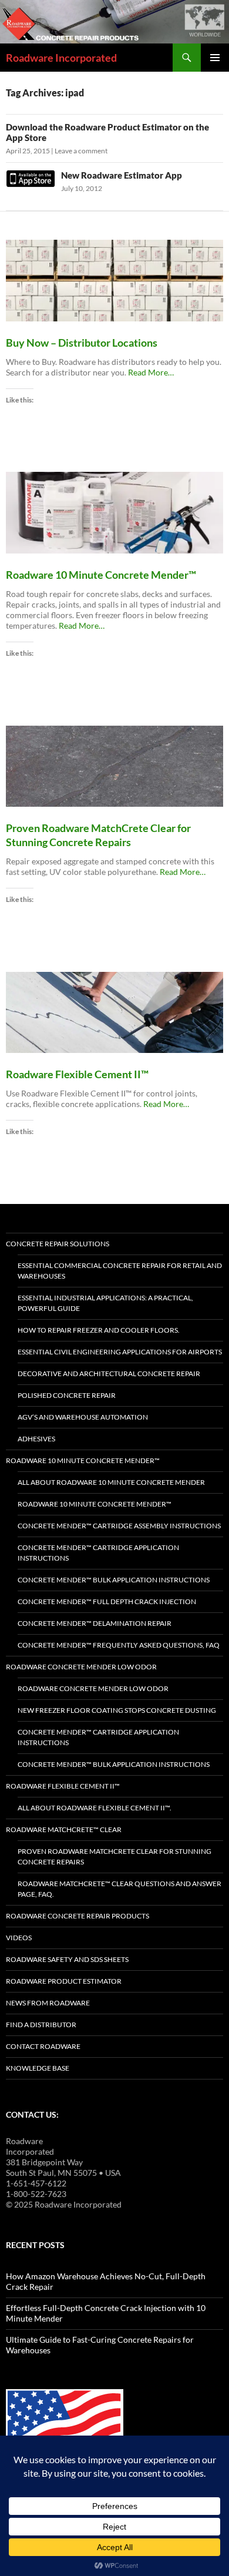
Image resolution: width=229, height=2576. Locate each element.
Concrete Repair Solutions (58, 1244)
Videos (19, 1938)
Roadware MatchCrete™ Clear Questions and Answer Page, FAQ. (119, 1889)
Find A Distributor (41, 2025)
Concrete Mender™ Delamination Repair (95, 1623)
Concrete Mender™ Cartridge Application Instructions (98, 1553)
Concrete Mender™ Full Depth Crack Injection (107, 1601)
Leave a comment (81, 151)
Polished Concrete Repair (67, 1395)
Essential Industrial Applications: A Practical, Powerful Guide (105, 1303)
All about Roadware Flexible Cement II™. (95, 1808)
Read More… (151, 373)
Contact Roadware (43, 2046)
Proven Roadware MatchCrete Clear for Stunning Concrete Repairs (114, 1856)
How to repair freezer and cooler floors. (99, 1330)
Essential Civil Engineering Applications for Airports (120, 1352)
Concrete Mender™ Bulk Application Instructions (114, 1580)
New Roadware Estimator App (122, 175)
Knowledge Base (38, 2068)
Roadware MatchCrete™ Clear (64, 1829)
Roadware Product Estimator (64, 1981)
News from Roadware (48, 2003)
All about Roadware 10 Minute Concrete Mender (111, 1482)
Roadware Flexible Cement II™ (63, 1786)
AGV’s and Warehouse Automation (83, 1417)
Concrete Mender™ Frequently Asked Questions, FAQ (119, 1645)
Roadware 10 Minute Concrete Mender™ (83, 1460)
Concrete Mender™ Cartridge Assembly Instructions (119, 1526)
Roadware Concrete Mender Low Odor (81, 1667)
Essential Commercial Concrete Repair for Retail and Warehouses (120, 1271)
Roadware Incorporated (61, 58)
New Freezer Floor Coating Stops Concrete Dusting (117, 1710)
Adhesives (36, 1439)
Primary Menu (215, 58)
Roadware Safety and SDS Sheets (67, 1959)
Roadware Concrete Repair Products (78, 1916)
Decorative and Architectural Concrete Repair (109, 1373)
